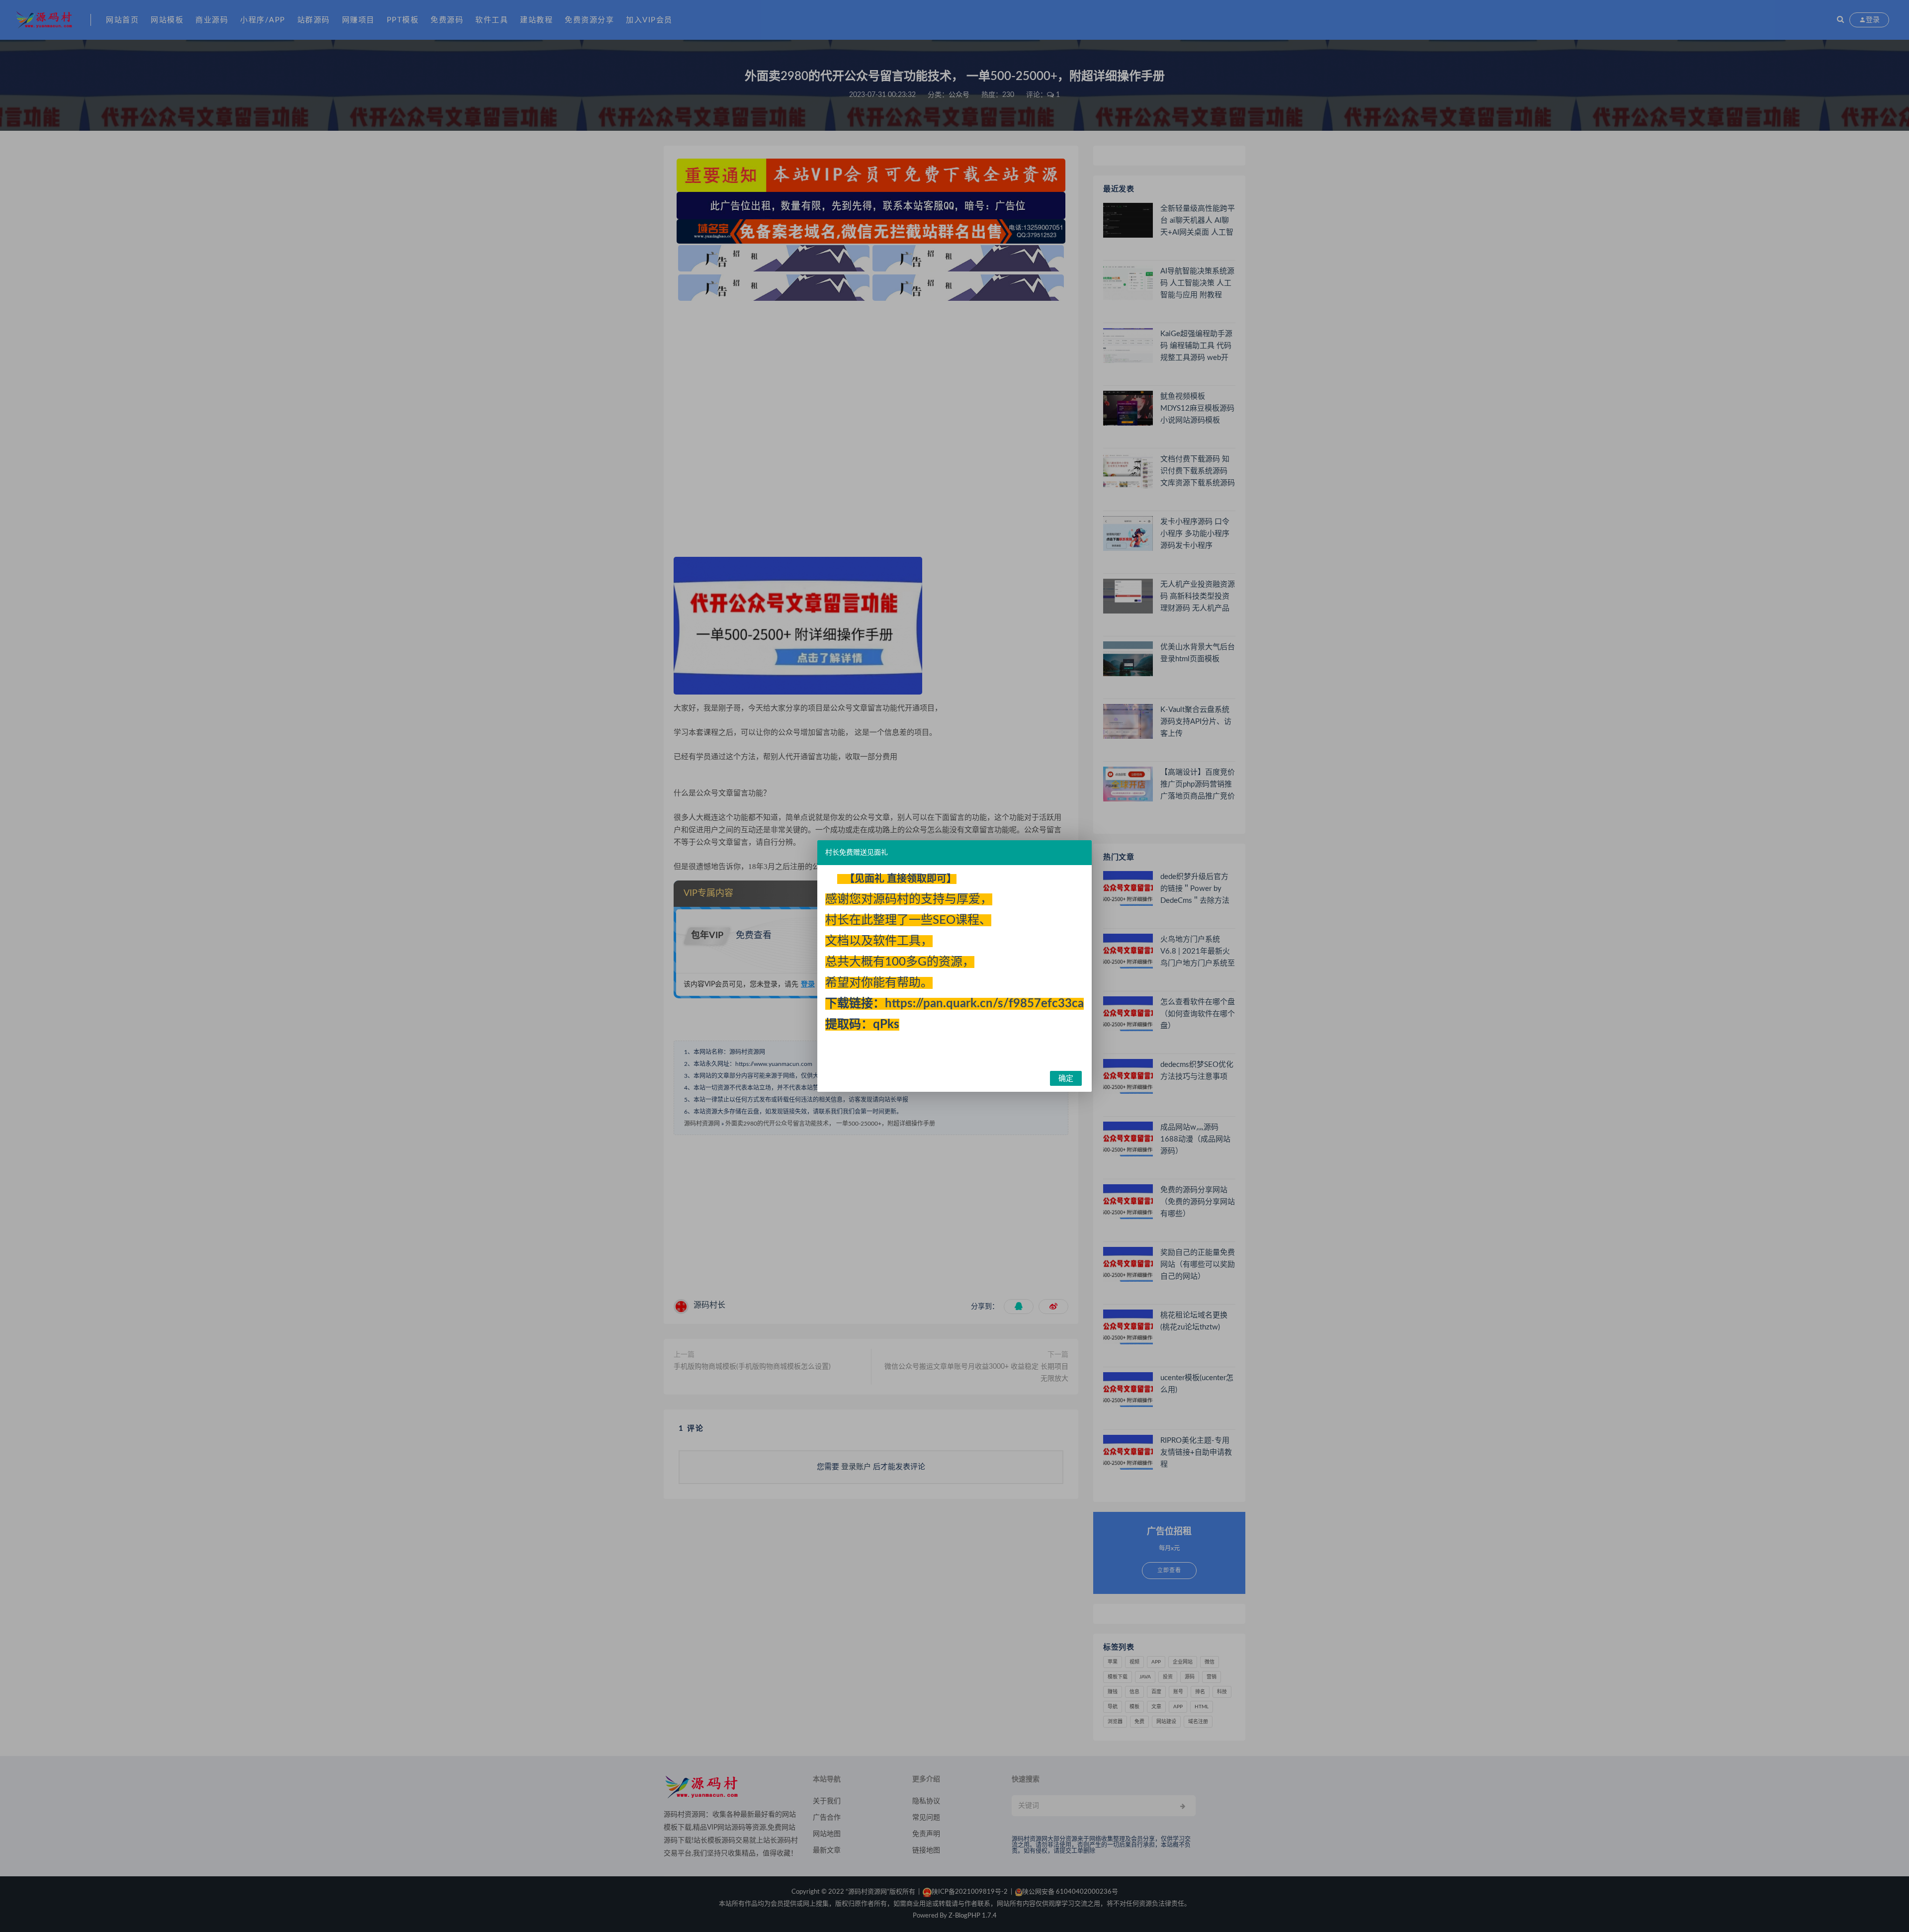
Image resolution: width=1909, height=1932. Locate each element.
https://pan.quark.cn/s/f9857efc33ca (984, 1004)
